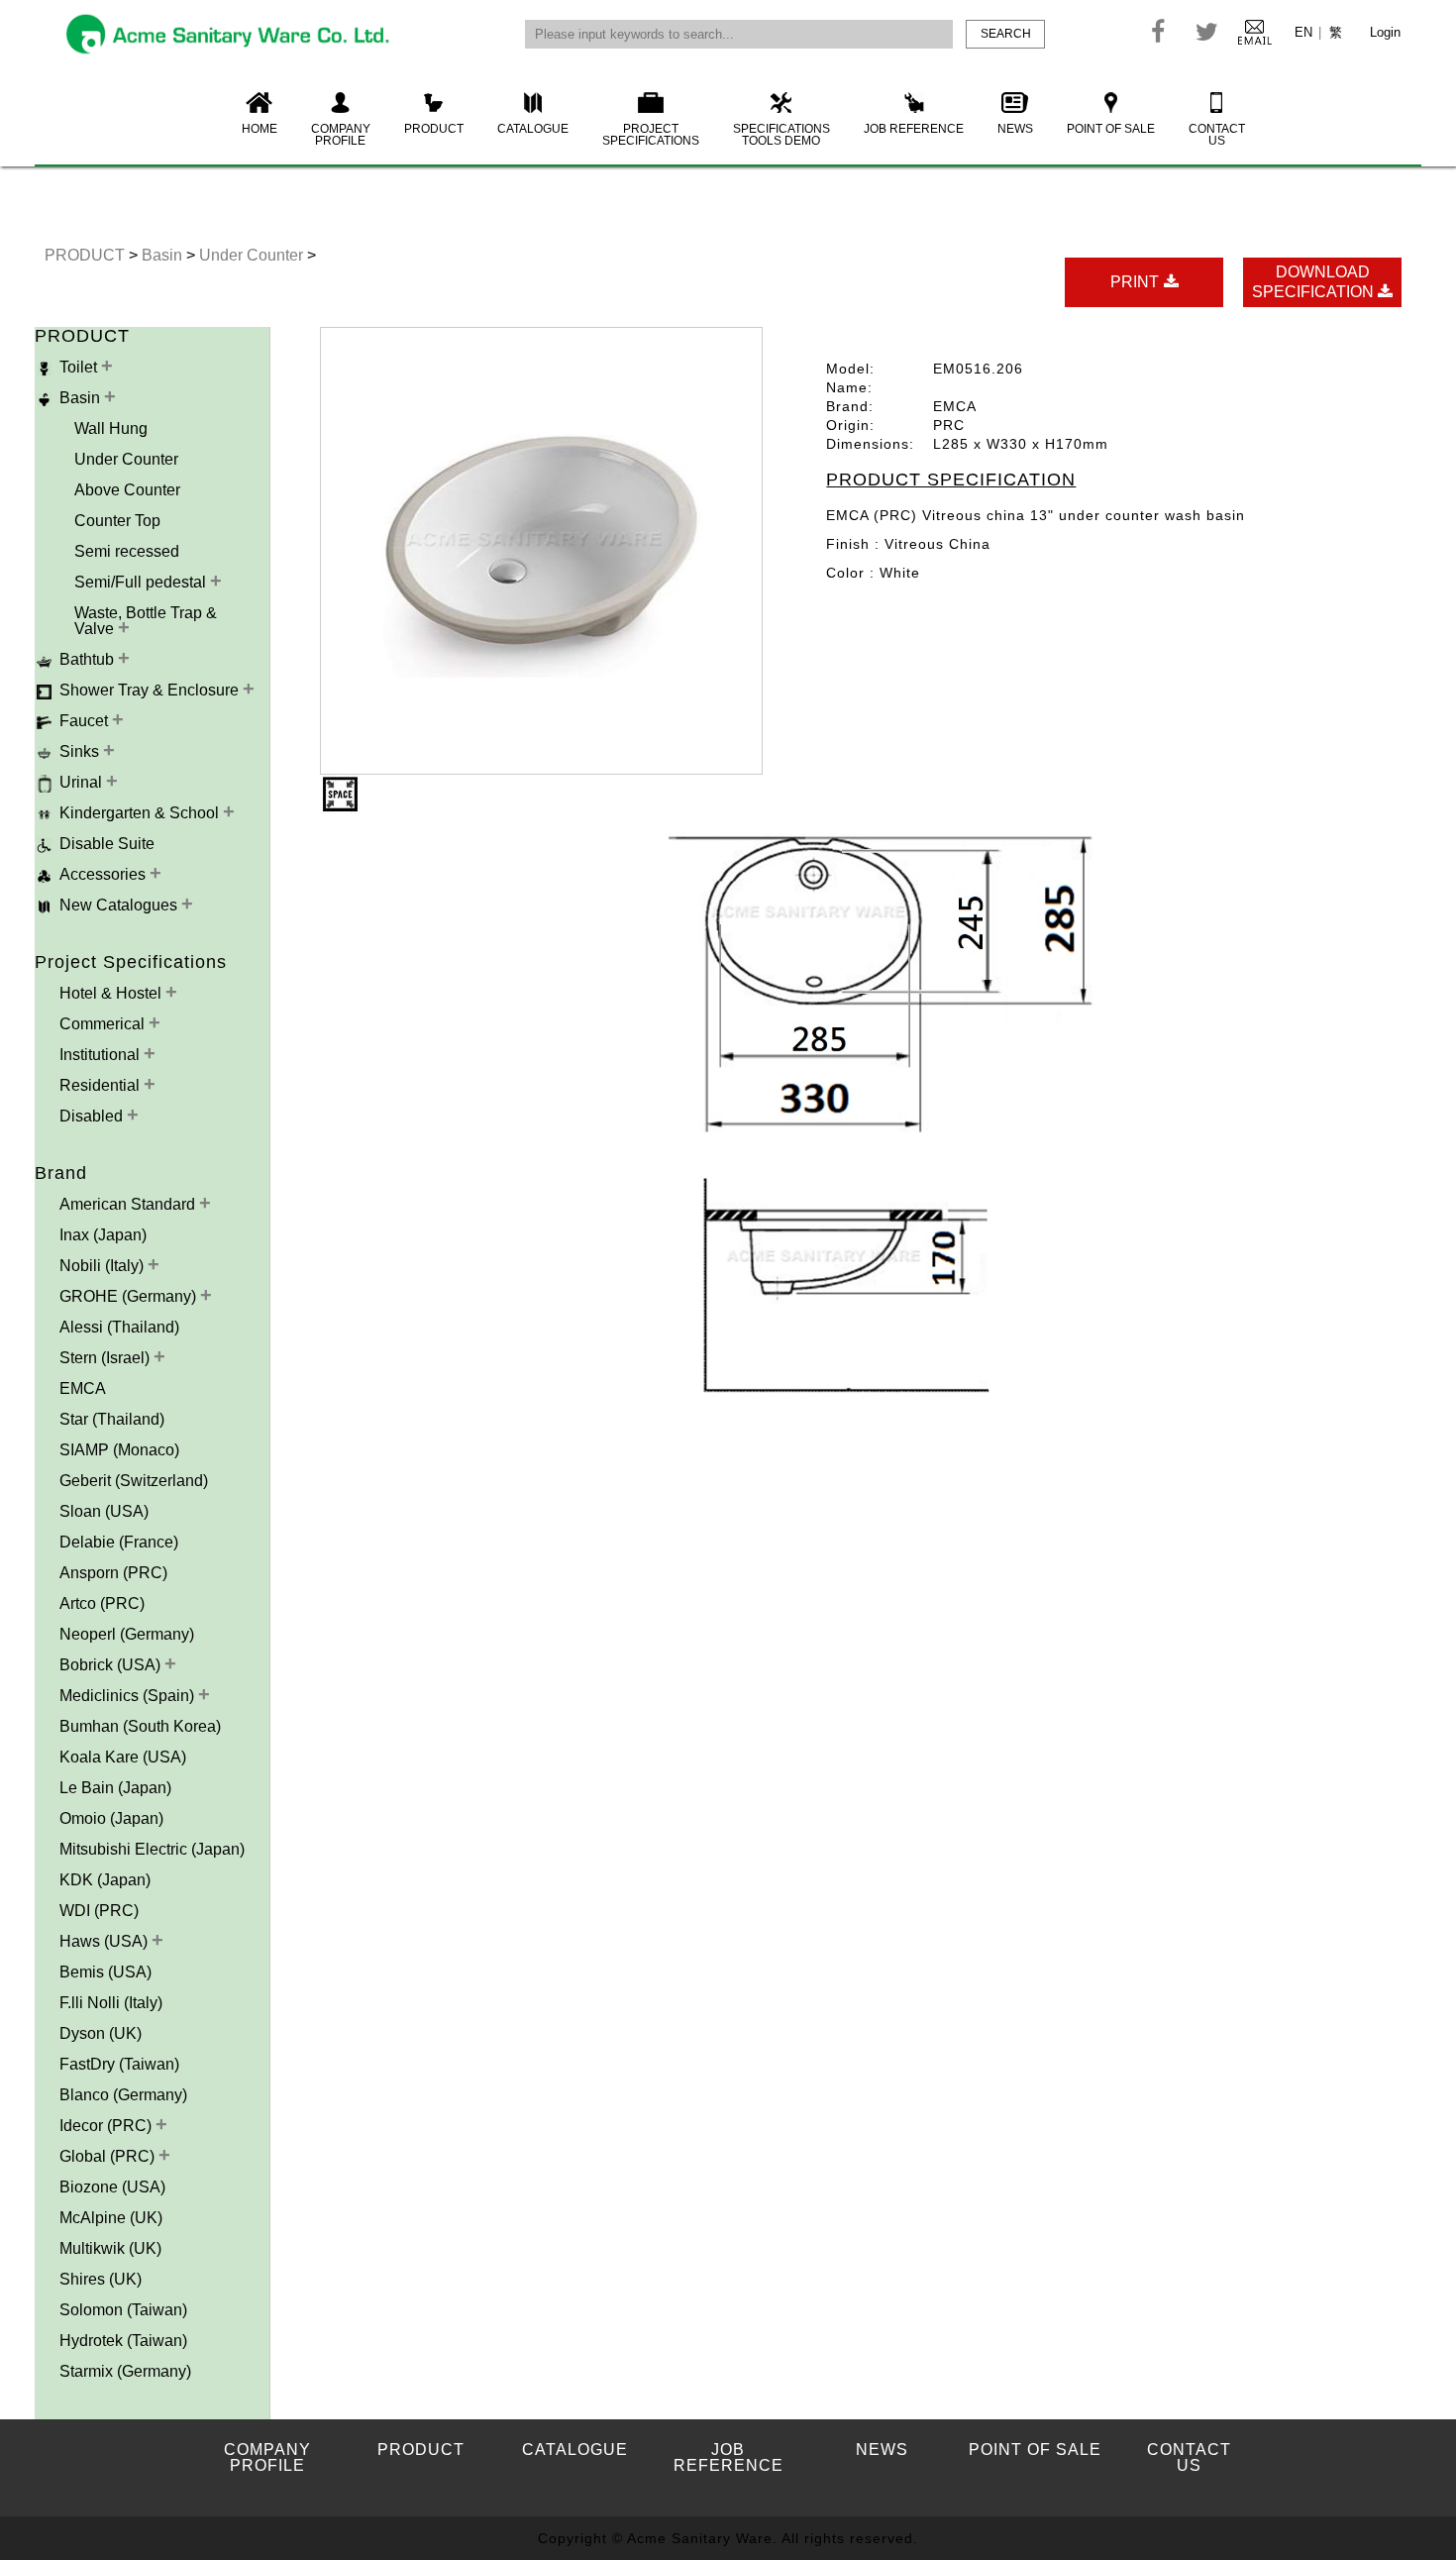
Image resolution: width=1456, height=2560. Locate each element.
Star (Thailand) (112, 1419)
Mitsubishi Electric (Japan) (152, 1849)
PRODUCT (434, 129)
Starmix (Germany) (125, 2371)
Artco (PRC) (102, 1603)
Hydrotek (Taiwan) (123, 2341)
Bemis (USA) (105, 1972)
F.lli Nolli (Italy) (111, 2003)
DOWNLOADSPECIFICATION (1315, 282)
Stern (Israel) (106, 1358)
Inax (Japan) (103, 1235)
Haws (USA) (105, 1941)
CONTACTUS (1217, 135)
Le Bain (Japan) (115, 1788)
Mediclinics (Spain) (129, 1696)
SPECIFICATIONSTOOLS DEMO (781, 135)
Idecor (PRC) (107, 2126)
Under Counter (253, 255)
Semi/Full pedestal (142, 582)
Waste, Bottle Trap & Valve (146, 621)
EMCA (83, 1388)
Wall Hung (111, 428)
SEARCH (1006, 34)
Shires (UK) (101, 2279)
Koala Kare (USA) (123, 1757)
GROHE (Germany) (130, 1296)
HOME (260, 129)
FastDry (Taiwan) (119, 2064)
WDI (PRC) (99, 1911)
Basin (164, 255)
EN (1303, 32)
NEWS (1015, 129)
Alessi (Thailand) (119, 1327)
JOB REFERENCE (914, 129)
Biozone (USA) (112, 2187)
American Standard (129, 1204)
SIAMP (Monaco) (119, 1450)
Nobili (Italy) (104, 1266)
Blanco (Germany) (123, 2095)
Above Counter (127, 490)
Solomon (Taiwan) (123, 2310)
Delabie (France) (119, 1542)
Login (1385, 32)
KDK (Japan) (105, 1880)
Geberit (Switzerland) (134, 1481)
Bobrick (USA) (112, 1665)
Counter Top (117, 521)
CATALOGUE (533, 129)
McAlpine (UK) (111, 2218)
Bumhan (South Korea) (140, 1726)
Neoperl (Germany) (127, 1634)
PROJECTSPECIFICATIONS (651, 135)
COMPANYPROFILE (341, 135)
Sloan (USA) (104, 1511)
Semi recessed (127, 551)
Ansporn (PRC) (113, 1573)
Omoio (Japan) (111, 1818)
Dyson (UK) (101, 2033)
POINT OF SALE (1111, 129)
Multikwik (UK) (110, 2248)
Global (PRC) (109, 2156)
